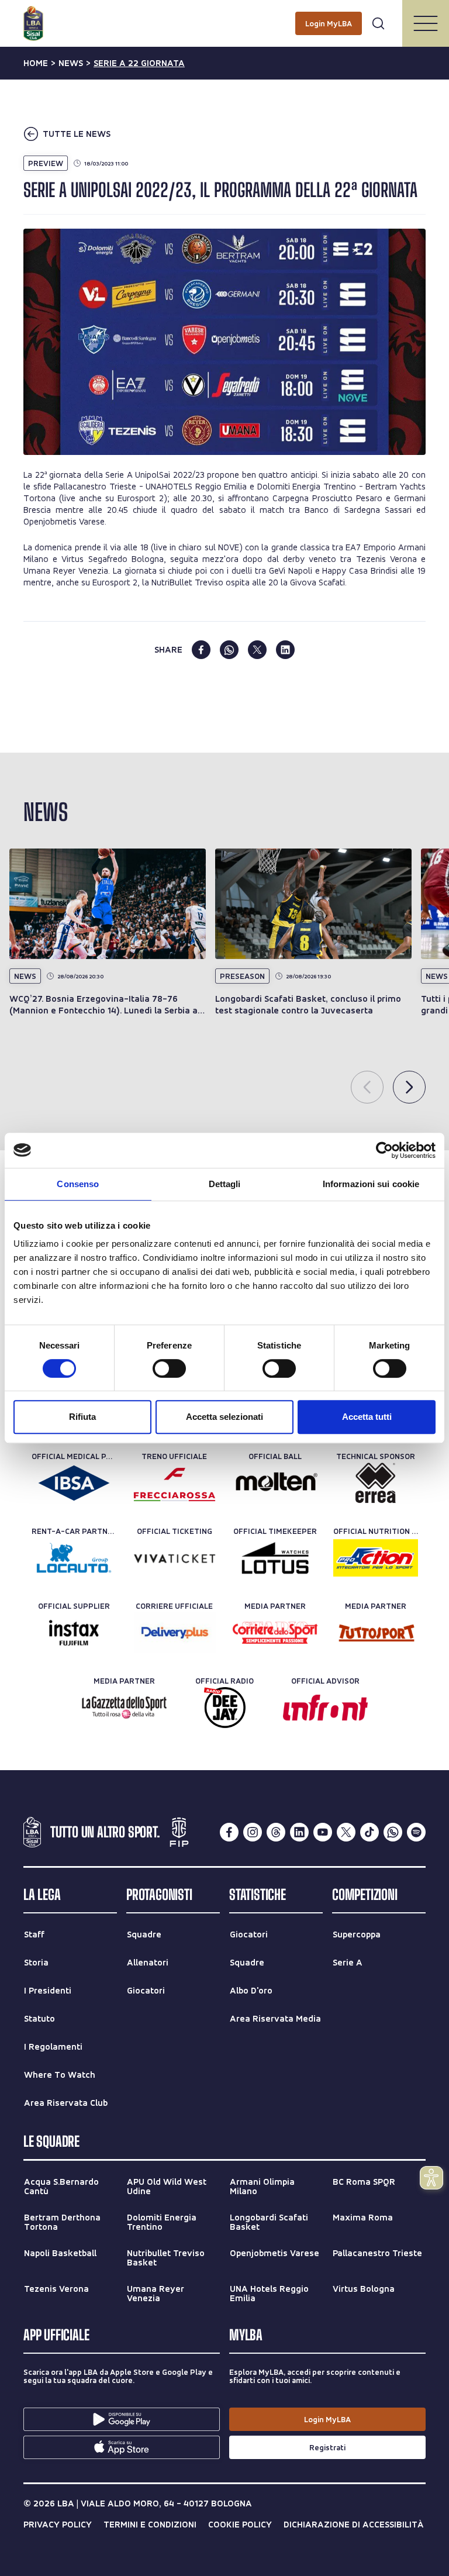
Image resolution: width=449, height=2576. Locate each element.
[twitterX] (346, 1832)
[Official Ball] (275, 1483)
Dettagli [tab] (225, 1184)
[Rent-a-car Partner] (74, 1558)
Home (36, 63)
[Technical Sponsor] (376, 1483)
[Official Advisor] (325, 1708)
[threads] (276, 1832)
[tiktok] (369, 1832)
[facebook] (201, 650)
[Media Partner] (275, 1633)
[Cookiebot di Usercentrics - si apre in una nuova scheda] (384, 1150)
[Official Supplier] (74, 1633)
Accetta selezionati (224, 1417)
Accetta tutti (367, 1417)
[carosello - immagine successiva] (409, 1087)
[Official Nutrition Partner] (376, 1558)
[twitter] (257, 650)
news (71, 63)
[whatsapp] (229, 650)
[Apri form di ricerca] (378, 23)
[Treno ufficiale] (175, 1483)
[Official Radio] (225, 1708)
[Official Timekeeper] (275, 1558)
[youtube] (323, 1832)
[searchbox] (224, 15)
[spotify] (416, 1832)
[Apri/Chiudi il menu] (426, 23)
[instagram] (253, 1832)
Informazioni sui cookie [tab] (371, 1184)
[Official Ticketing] (175, 1558)
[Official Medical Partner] (74, 1483)
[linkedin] (285, 650)
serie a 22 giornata (139, 63)
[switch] (169, 1368)
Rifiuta (82, 1417)
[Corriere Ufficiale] (175, 1633)
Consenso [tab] (78, 1184)
